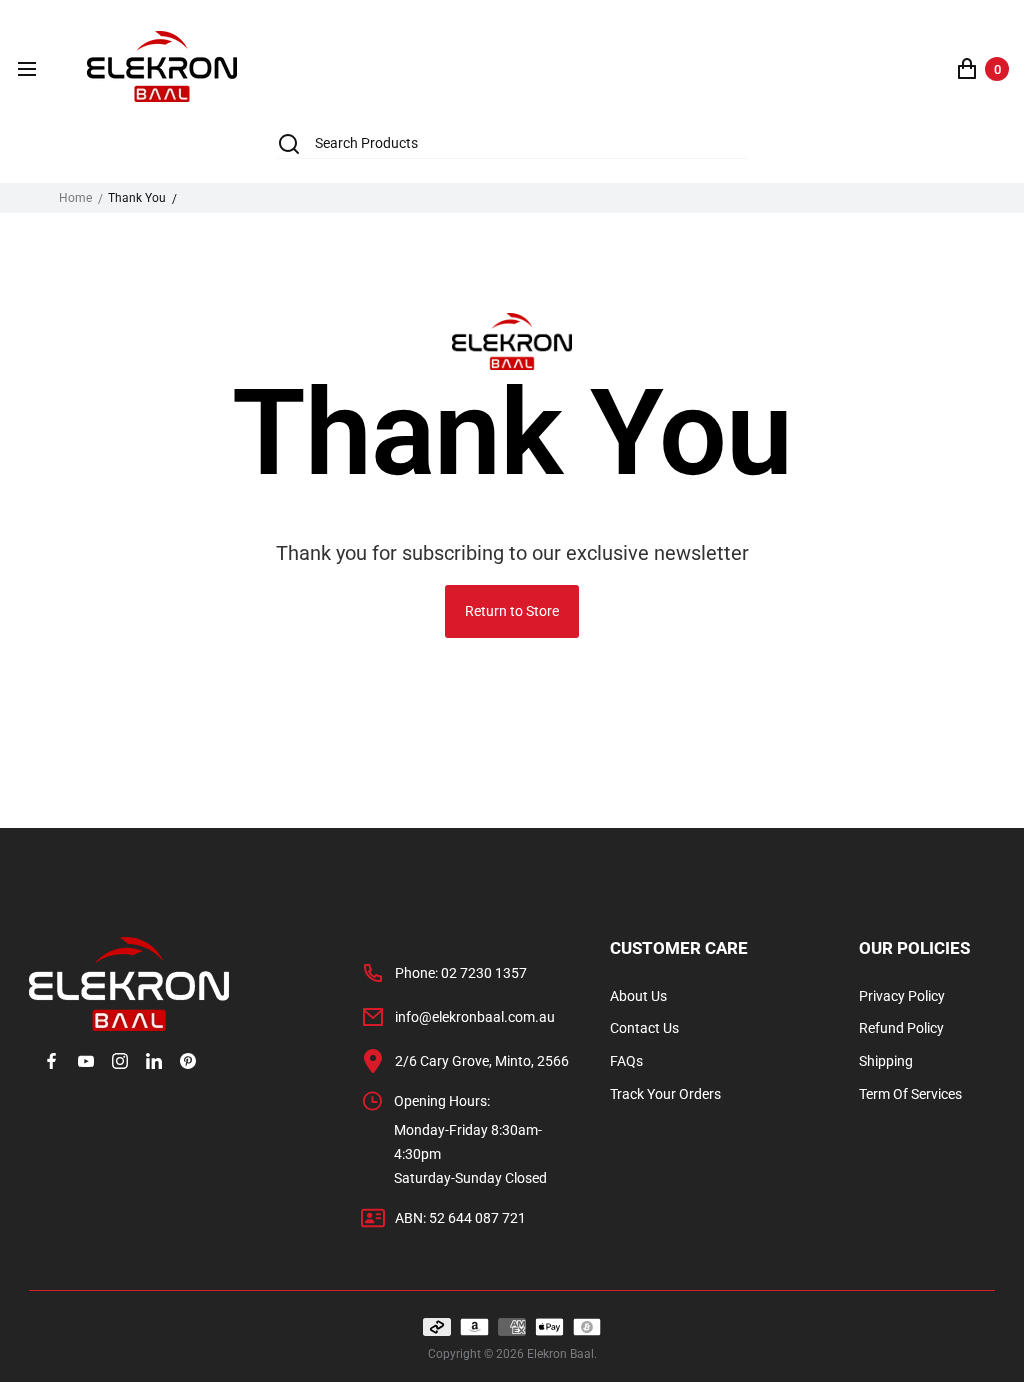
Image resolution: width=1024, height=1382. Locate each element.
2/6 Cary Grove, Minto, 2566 (482, 1061)
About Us (638, 996)
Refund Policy (901, 1028)
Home (75, 198)
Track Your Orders (665, 1094)
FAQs (626, 1061)
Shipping (886, 1061)
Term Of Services (910, 1094)
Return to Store (512, 611)
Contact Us (644, 1028)
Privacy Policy (902, 996)
